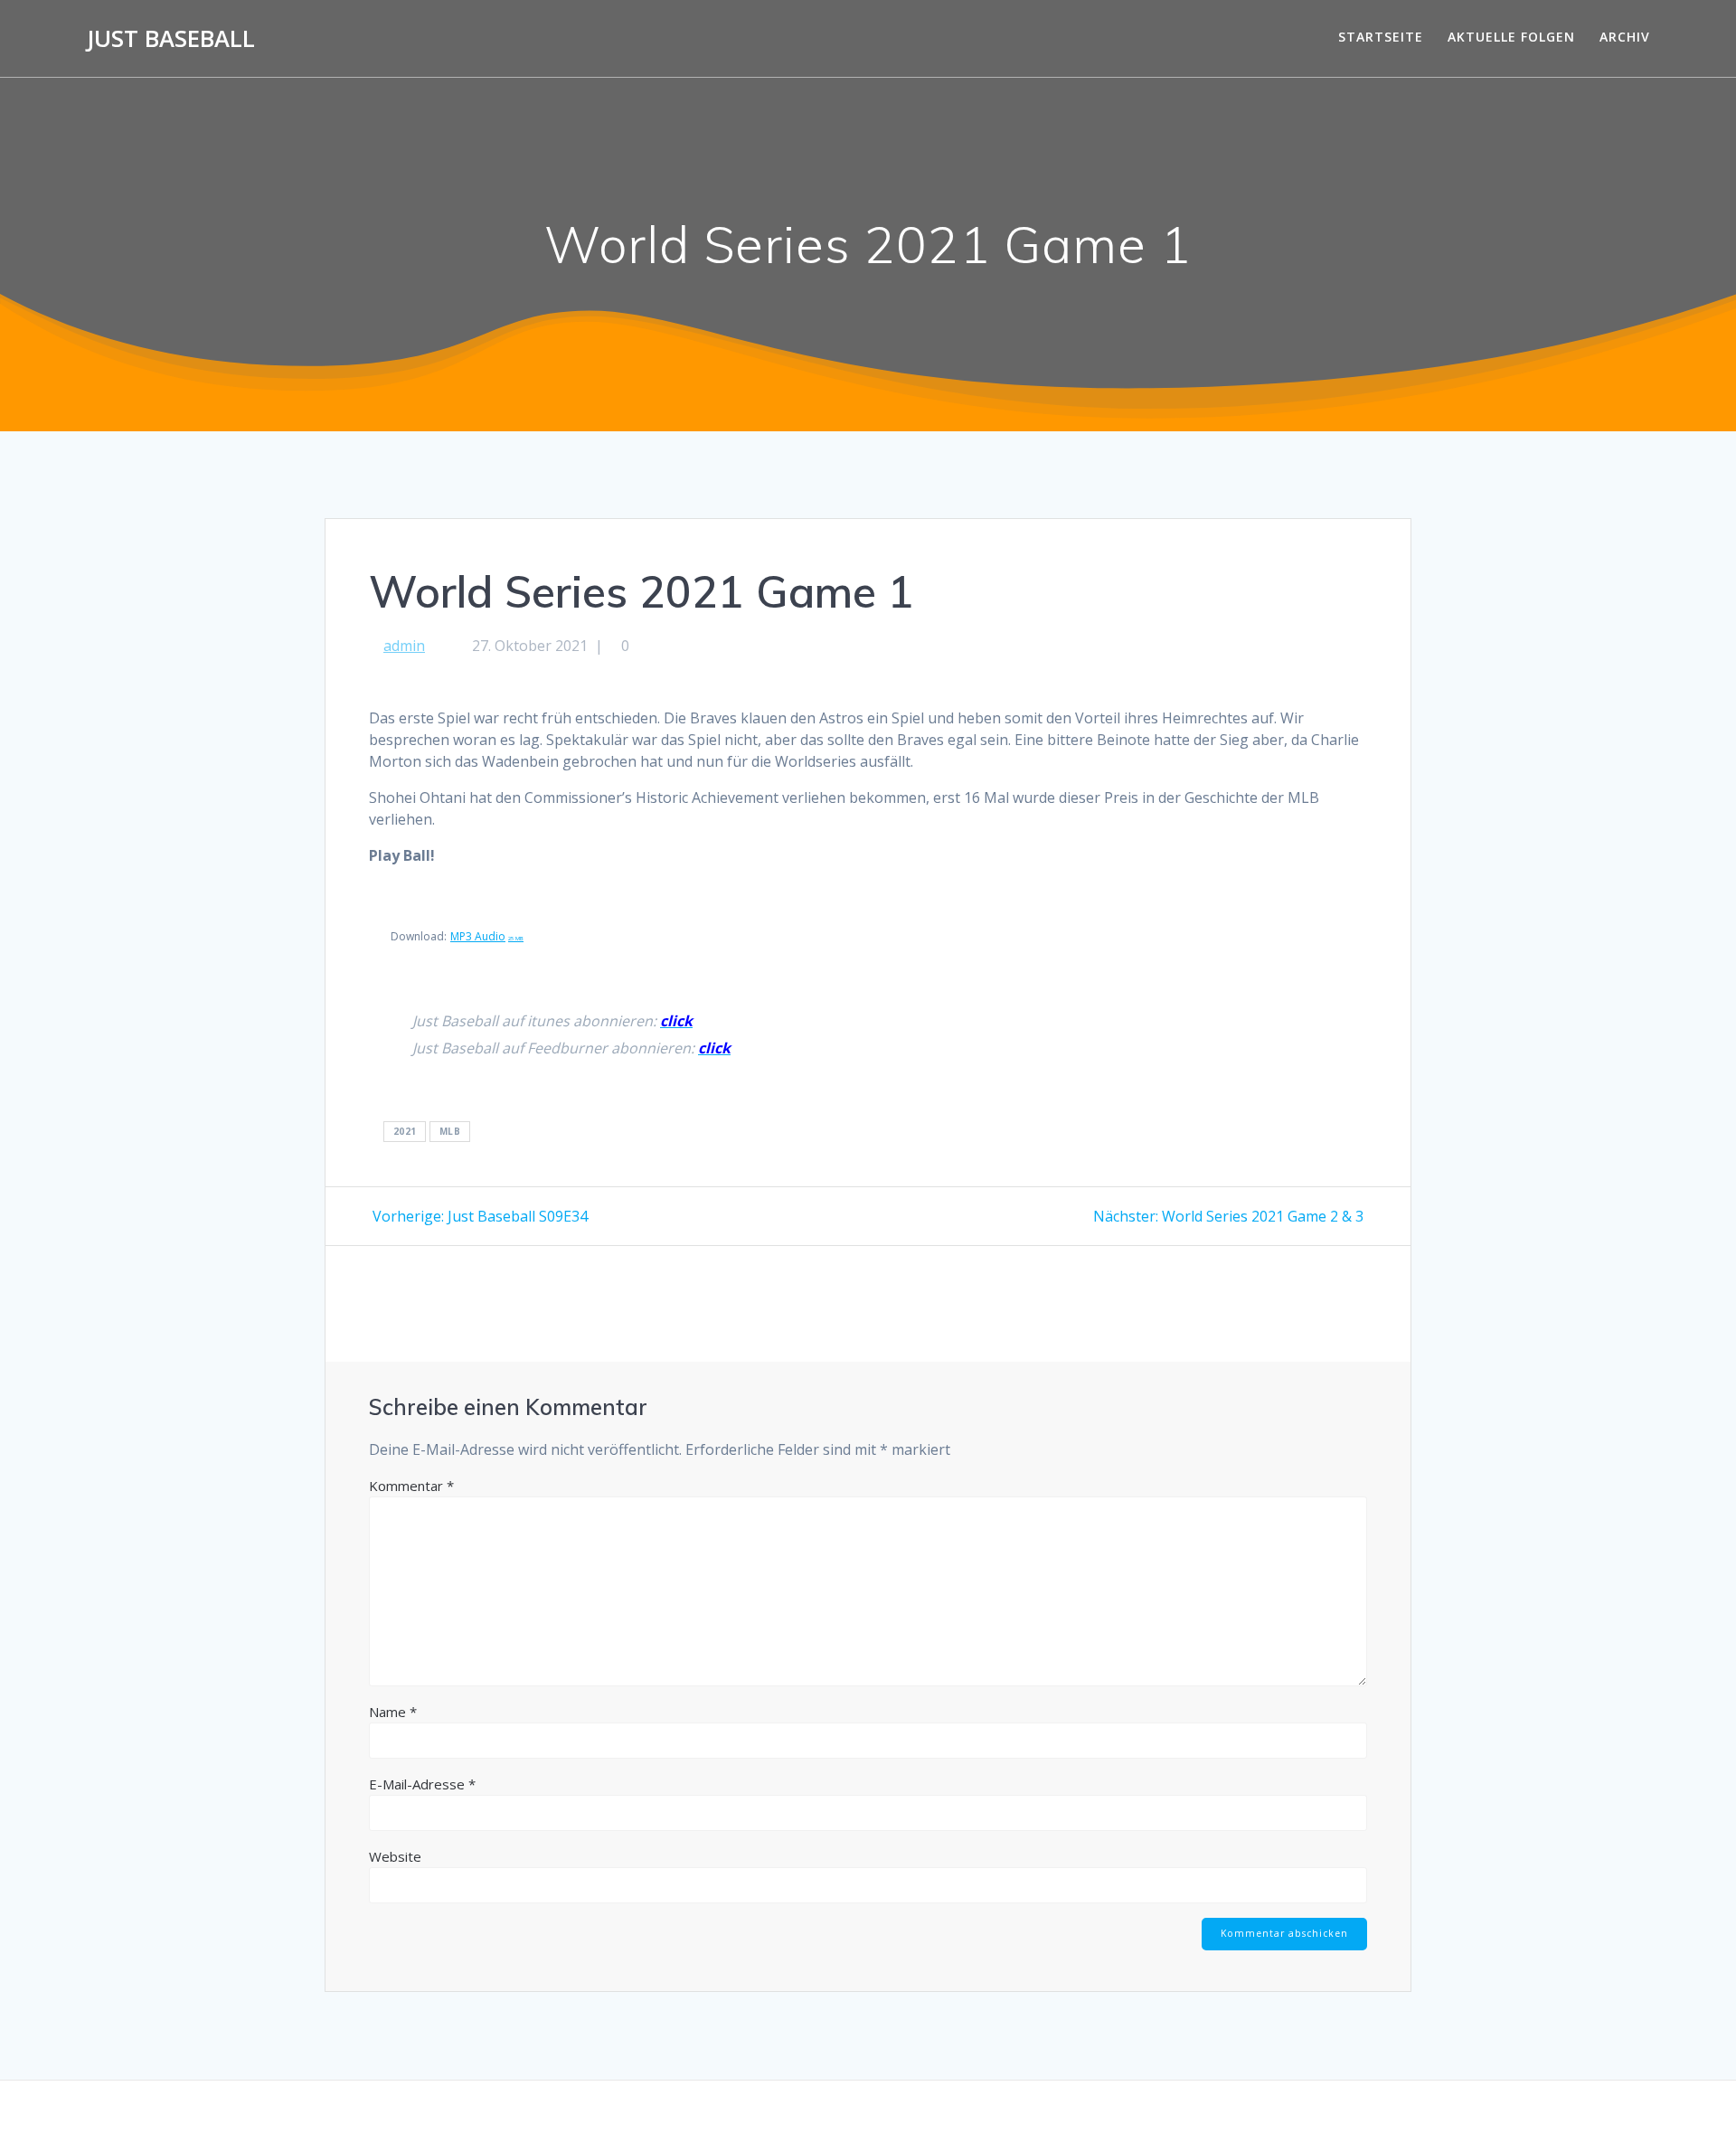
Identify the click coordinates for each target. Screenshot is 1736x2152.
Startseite (1381, 37)
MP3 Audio (487, 936)
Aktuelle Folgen (1511, 37)
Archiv (1625, 37)
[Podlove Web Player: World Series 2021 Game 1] (868, 698)
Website (395, 1856)
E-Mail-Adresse (422, 1784)
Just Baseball (171, 39)
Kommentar (411, 1486)
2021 (405, 1132)
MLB (450, 1132)
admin (404, 646)
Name (393, 1712)
